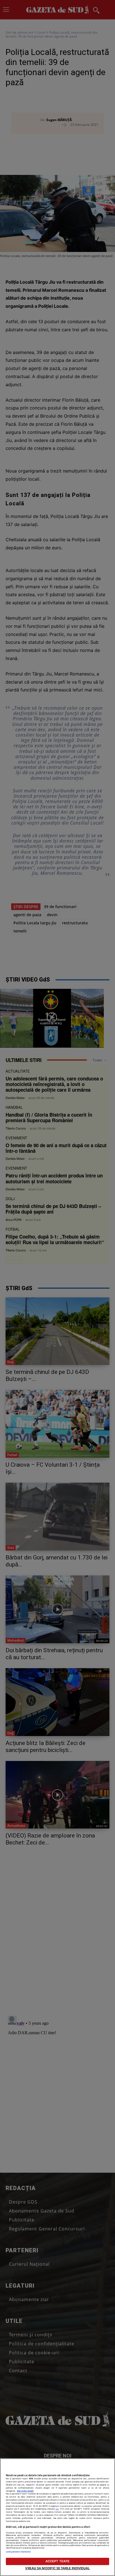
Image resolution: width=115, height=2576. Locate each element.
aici (57, 2509)
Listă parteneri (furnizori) (18, 2552)
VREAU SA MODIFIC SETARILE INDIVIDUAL (57, 2568)
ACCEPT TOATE (57, 2561)
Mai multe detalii (25, 2491)
